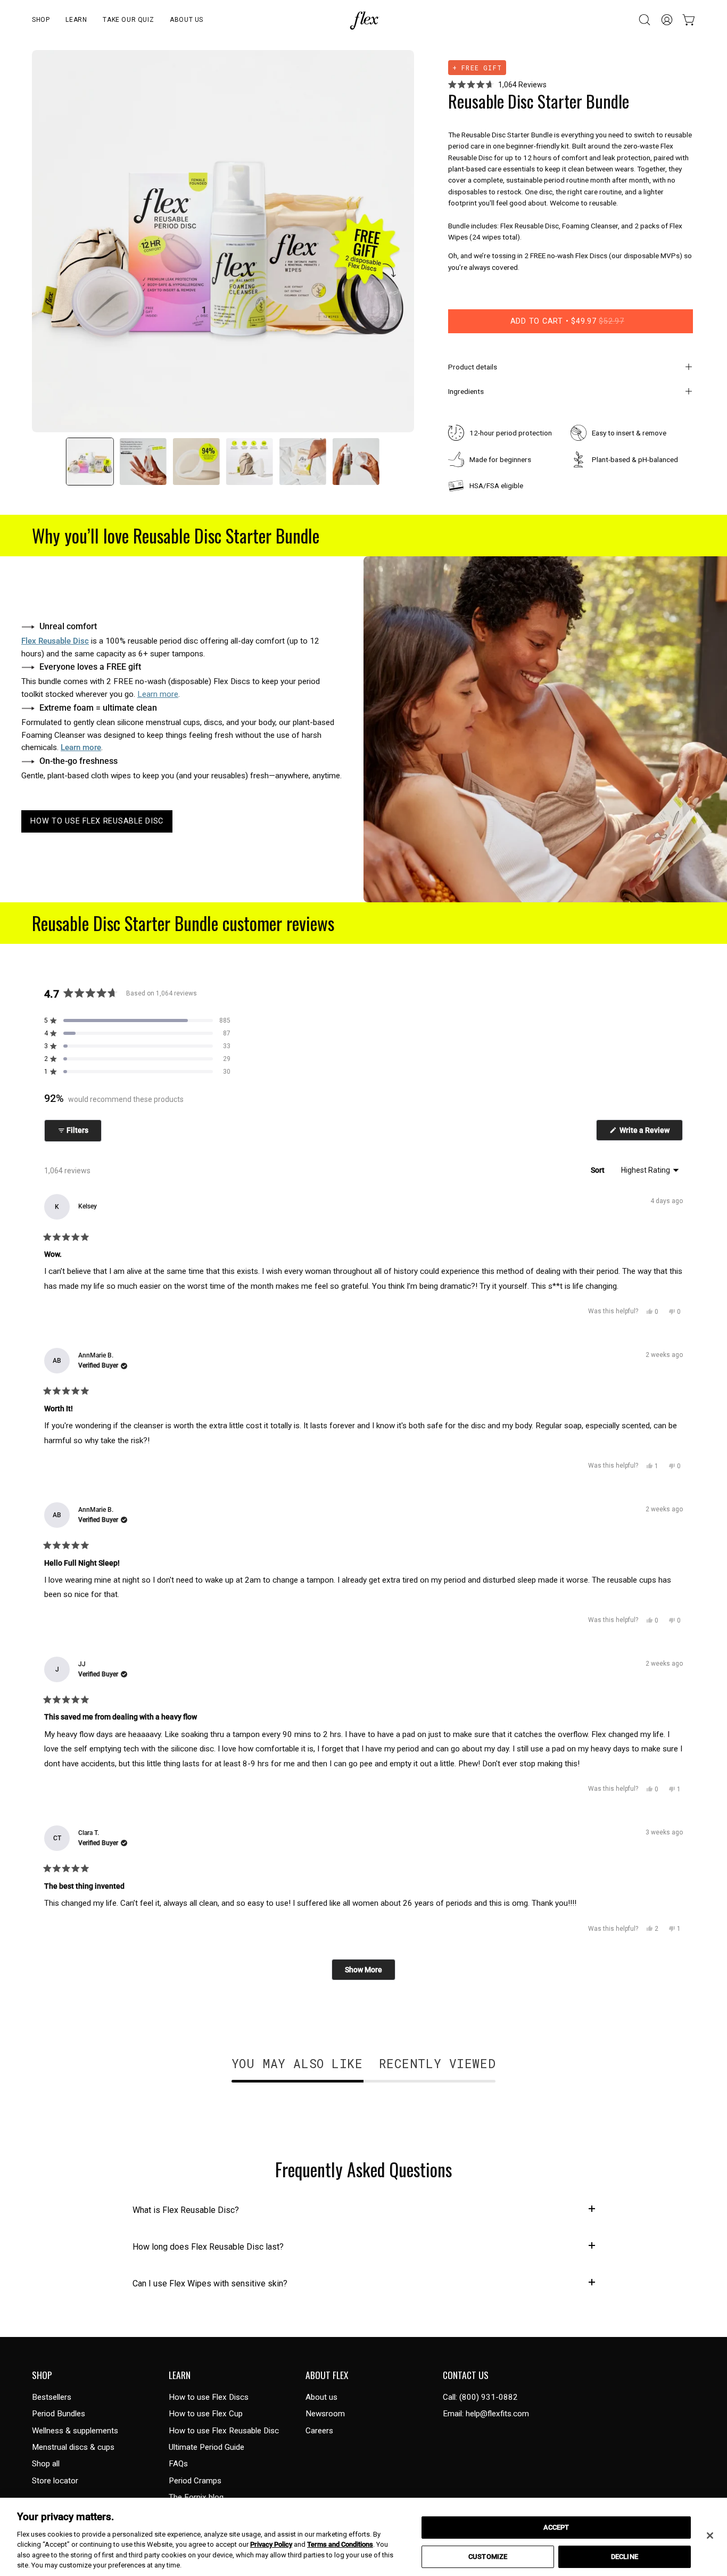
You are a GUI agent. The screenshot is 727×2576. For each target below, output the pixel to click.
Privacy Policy (271, 2544)
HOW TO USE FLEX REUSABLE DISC (97, 821)
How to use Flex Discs (209, 2397)
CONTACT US (466, 2375)
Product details (473, 367)
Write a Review (650, 1133)
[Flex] (363, 20)
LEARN (180, 2375)
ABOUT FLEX (327, 2375)
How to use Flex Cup (206, 2414)
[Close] (710, 2536)
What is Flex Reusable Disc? (186, 2210)
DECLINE (625, 2557)
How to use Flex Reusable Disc (224, 2431)
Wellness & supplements (75, 2431)
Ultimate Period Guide (206, 2447)
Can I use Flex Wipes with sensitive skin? (210, 2283)
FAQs (178, 2464)
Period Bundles (59, 2414)
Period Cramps (195, 2481)
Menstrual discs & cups (73, 2447)
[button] (41, 20)
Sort (598, 1170)
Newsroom (325, 2414)
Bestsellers (52, 2397)
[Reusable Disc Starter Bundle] (90, 462)
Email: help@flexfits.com (486, 2414)
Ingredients (466, 391)
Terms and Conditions (340, 2544)
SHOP (42, 2375)
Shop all (46, 2464)
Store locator (55, 2481)
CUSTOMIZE (488, 2557)
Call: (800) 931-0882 (480, 2397)
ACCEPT (556, 2527)
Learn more (158, 694)
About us (321, 2397)
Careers (319, 2431)
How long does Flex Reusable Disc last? (208, 2247)
